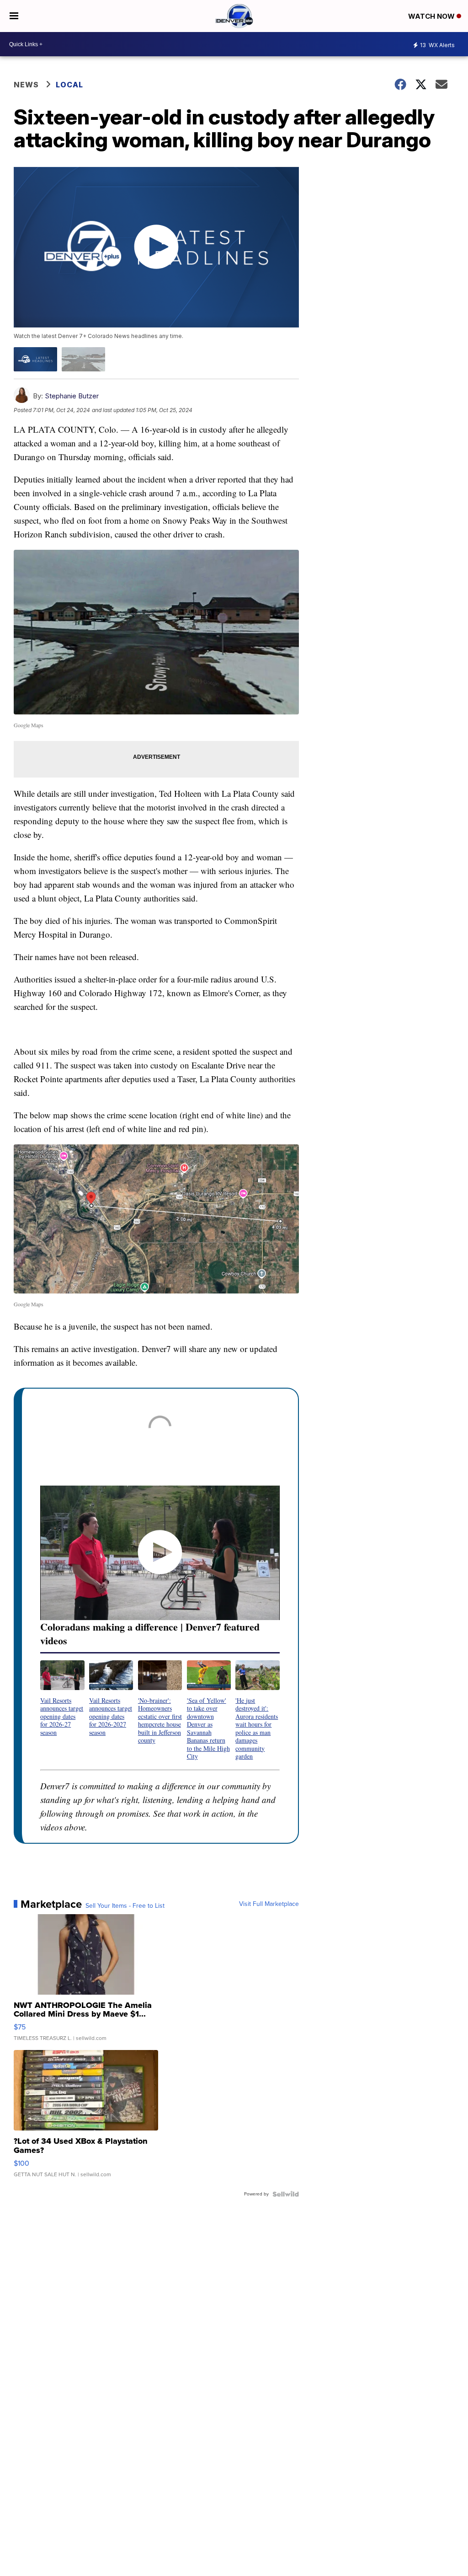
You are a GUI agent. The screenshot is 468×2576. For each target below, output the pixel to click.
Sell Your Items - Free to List (125, 1906)
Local (69, 85)
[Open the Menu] (14, 16)
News (26, 85)
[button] (62, 1698)
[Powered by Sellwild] (286, 2194)
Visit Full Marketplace (269, 1904)
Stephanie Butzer (72, 396)
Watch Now (432, 16)
